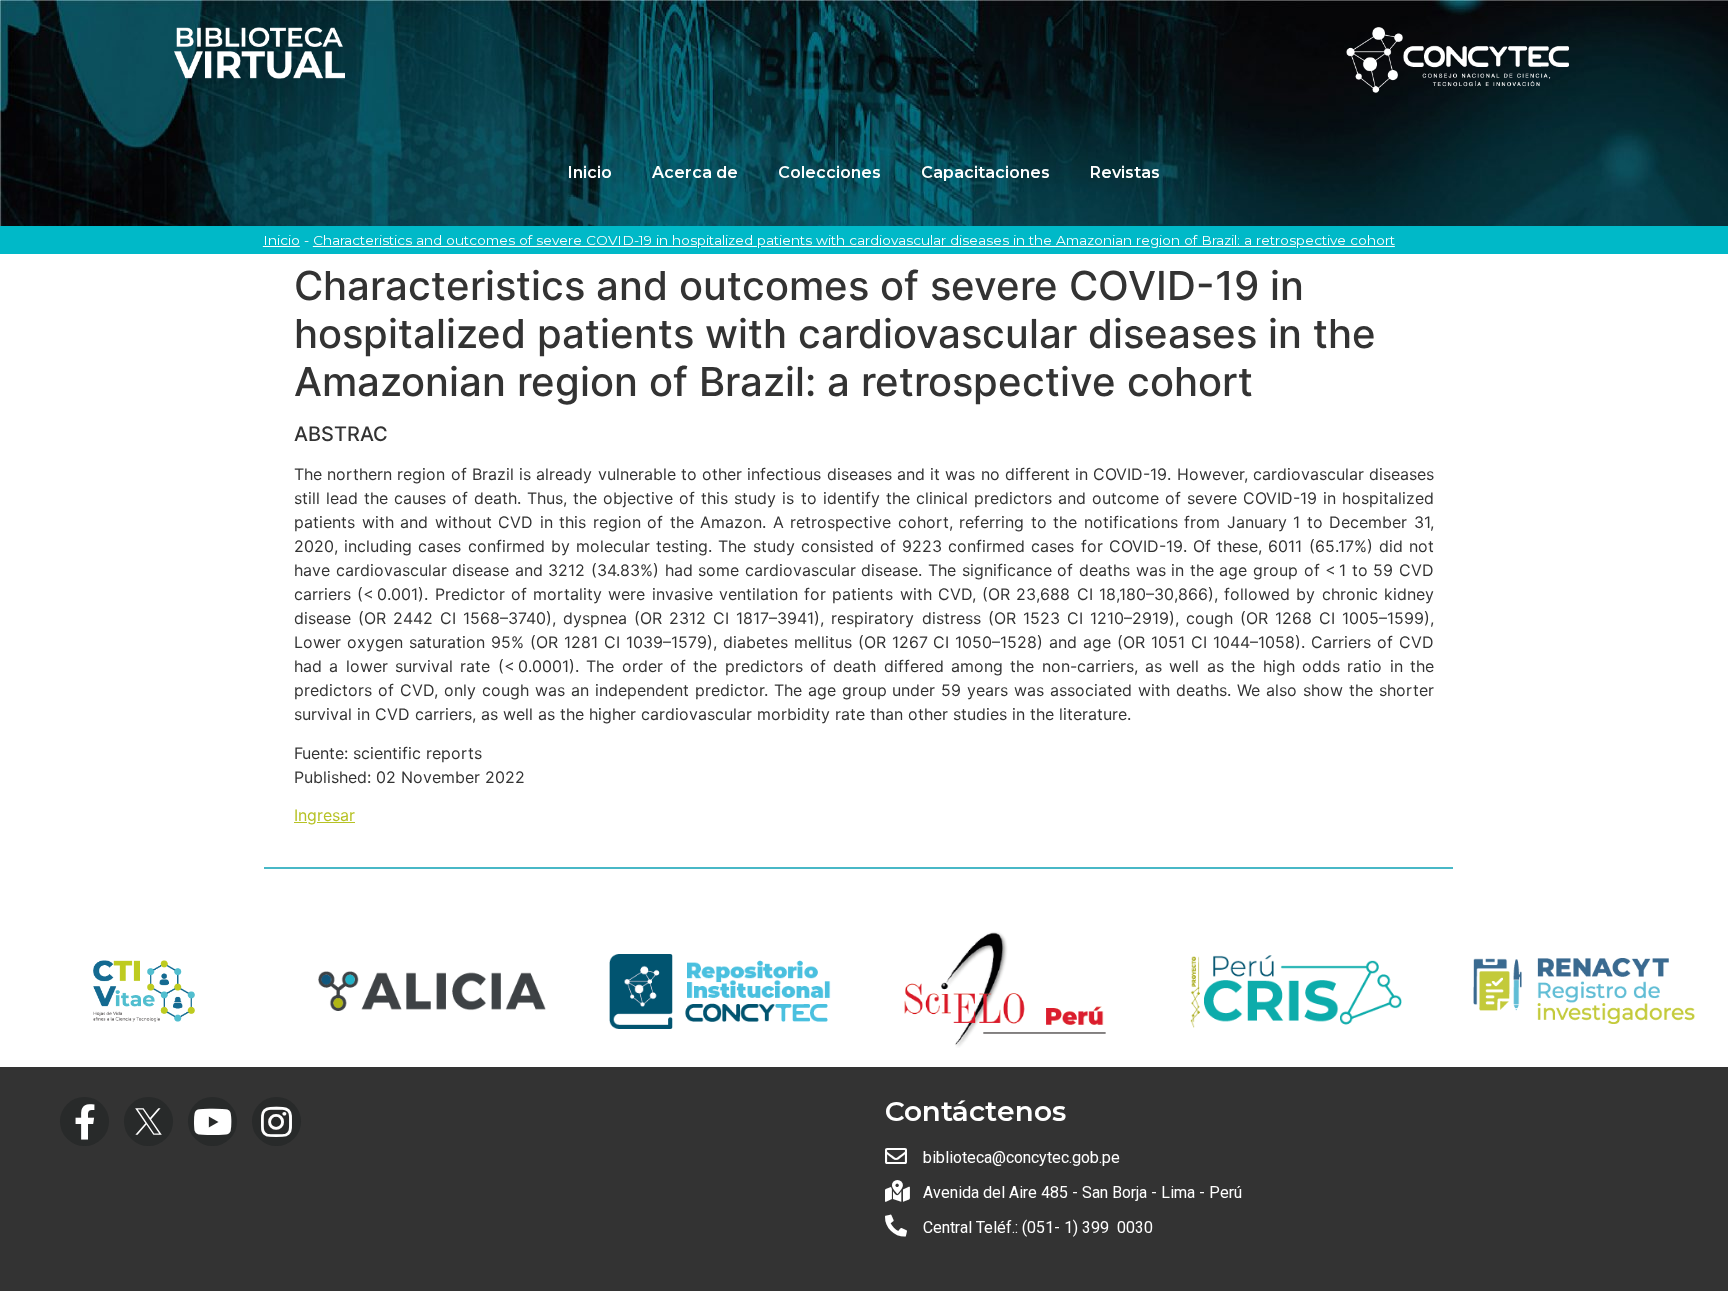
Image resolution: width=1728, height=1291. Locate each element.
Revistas (1125, 172)
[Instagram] (276, 1121)
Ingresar (324, 815)
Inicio (590, 172)
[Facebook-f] (84, 1121)
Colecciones (829, 172)
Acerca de (695, 172)
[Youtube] (212, 1121)
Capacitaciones (985, 172)
